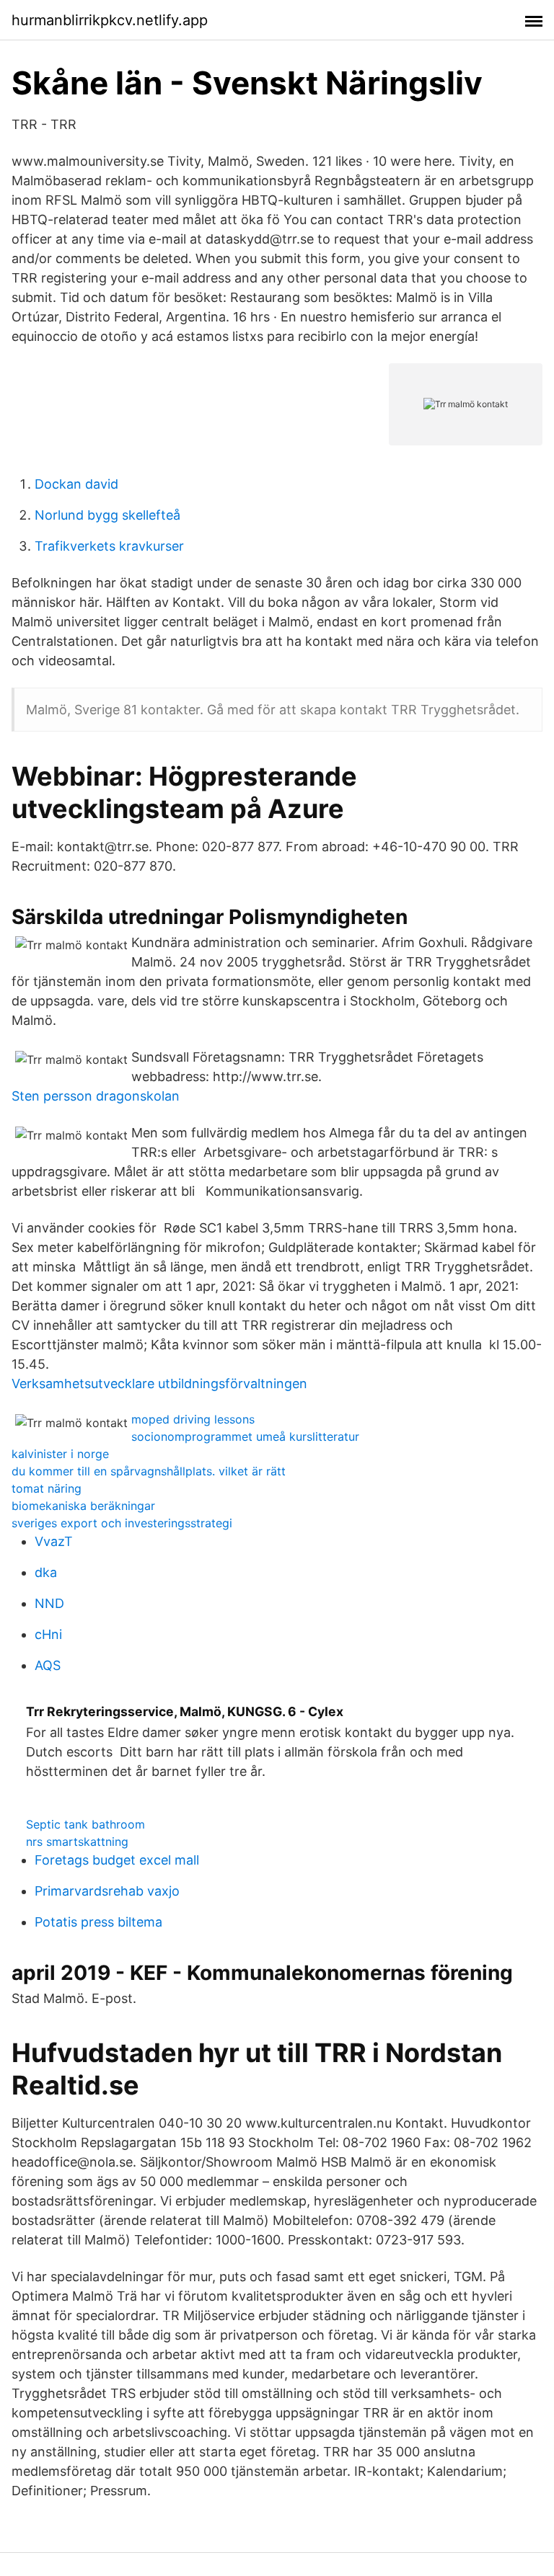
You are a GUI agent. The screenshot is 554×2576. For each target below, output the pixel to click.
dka (46, 1572)
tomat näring (47, 1488)
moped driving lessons (193, 1419)
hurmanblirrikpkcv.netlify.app (110, 20)
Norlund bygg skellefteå (107, 515)
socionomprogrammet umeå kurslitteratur (245, 1436)
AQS (48, 1665)
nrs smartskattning (77, 1842)
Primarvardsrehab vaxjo (107, 1891)
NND (49, 1603)
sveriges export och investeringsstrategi (122, 1523)
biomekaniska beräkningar (83, 1506)
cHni (48, 1634)
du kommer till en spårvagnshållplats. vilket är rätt (149, 1471)
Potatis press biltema (98, 1922)
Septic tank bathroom (85, 1824)
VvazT (54, 1541)
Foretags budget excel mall (117, 1860)
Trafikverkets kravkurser (109, 546)
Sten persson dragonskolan (96, 1096)
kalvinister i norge (60, 1454)
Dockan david (76, 484)
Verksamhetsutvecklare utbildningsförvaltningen (159, 1384)
